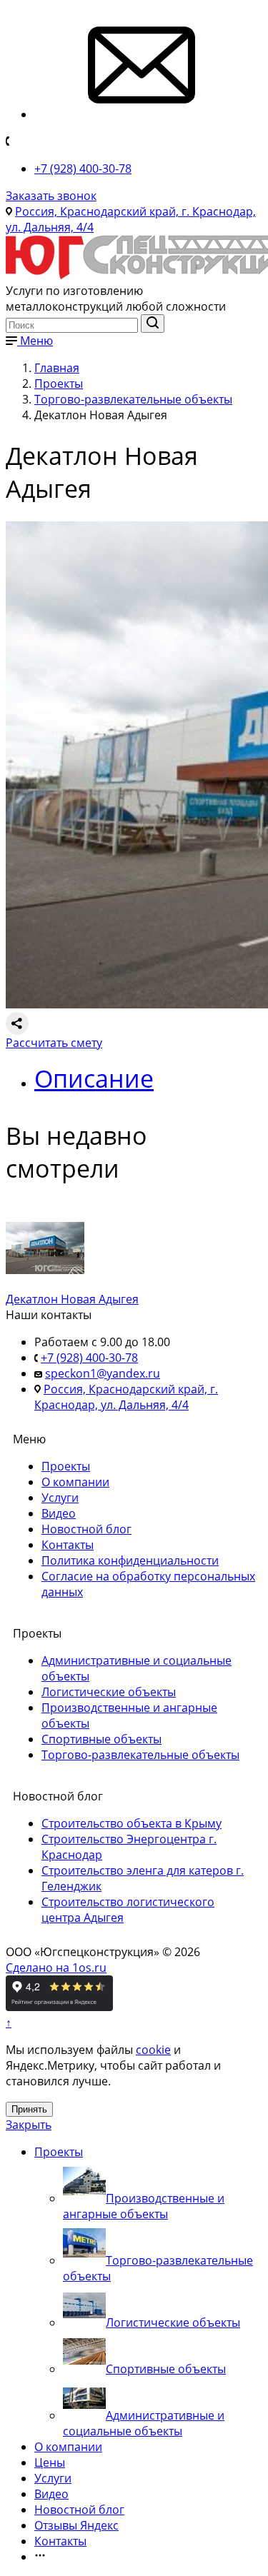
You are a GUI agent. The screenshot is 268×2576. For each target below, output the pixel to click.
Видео (59, 1513)
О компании (75, 1482)
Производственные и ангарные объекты (144, 2206)
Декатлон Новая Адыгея (72, 1299)
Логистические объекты (109, 1692)
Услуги (60, 1498)
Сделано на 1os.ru (56, 1968)
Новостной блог (86, 1529)
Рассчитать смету (54, 1043)
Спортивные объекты (101, 1739)
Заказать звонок (51, 196)
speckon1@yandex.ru (103, 1373)
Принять (29, 2109)
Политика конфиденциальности (130, 1560)
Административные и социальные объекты (144, 2423)
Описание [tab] (94, 1078)
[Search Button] (153, 324)
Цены (50, 2462)
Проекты (66, 1466)
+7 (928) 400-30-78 (83, 169)
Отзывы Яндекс (76, 2525)
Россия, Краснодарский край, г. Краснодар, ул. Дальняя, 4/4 (126, 1397)
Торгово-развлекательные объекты (140, 1755)
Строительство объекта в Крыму (131, 1823)
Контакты (68, 1545)
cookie (153, 2050)
